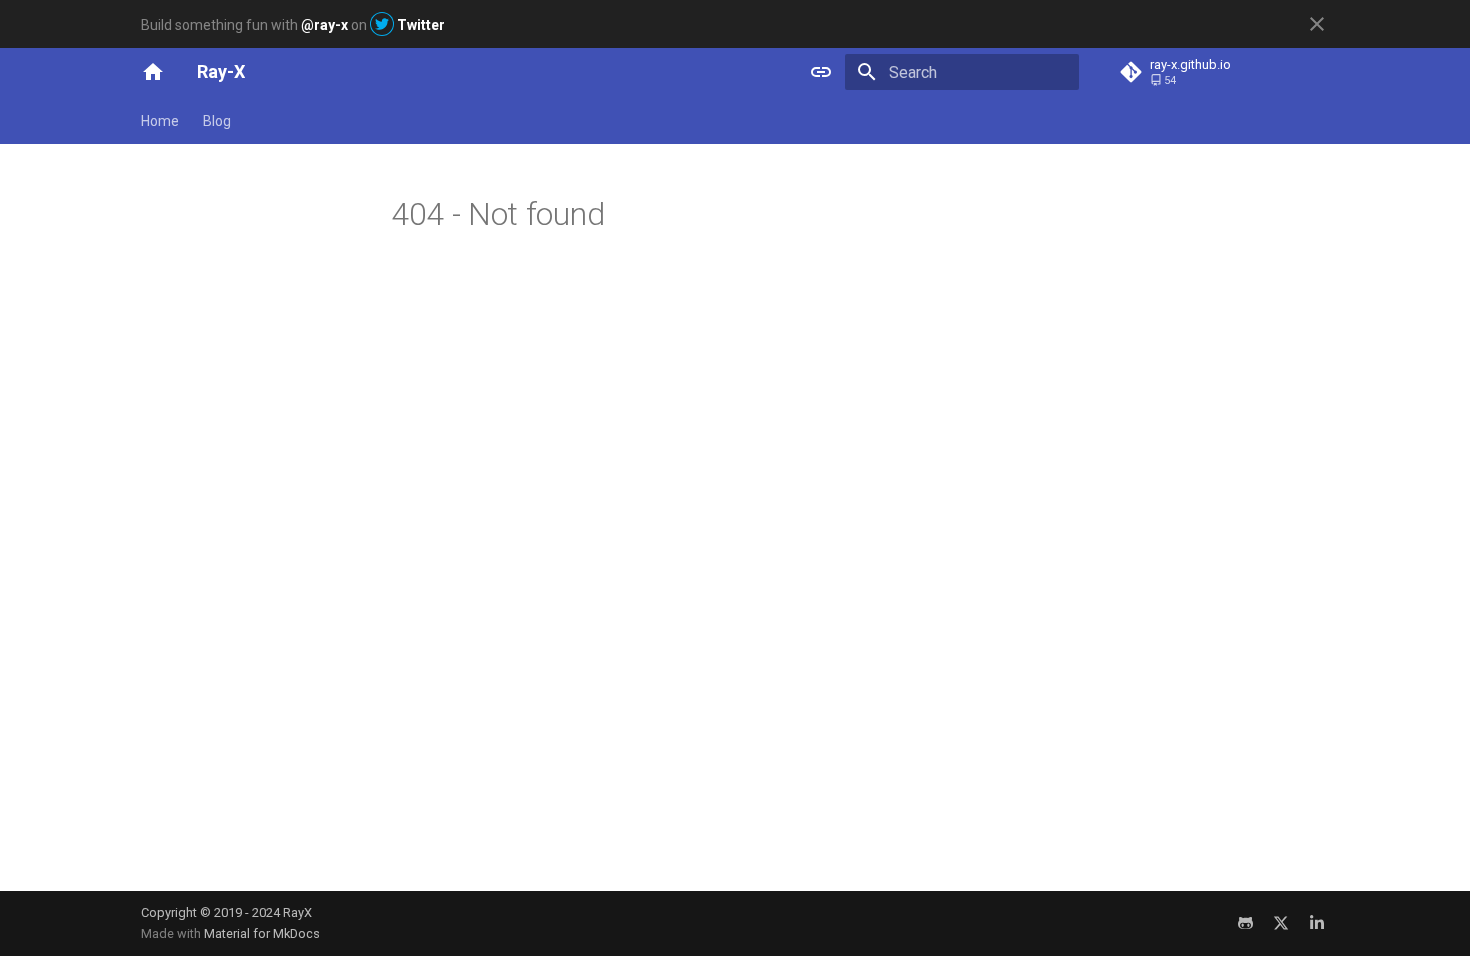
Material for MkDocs (262, 933)
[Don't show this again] (1317, 24)
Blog (217, 121)
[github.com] (1245, 923)
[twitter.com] (1281, 923)
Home (160, 121)
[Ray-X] (153, 72)
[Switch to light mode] (821, 72)
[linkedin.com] (1317, 923)
